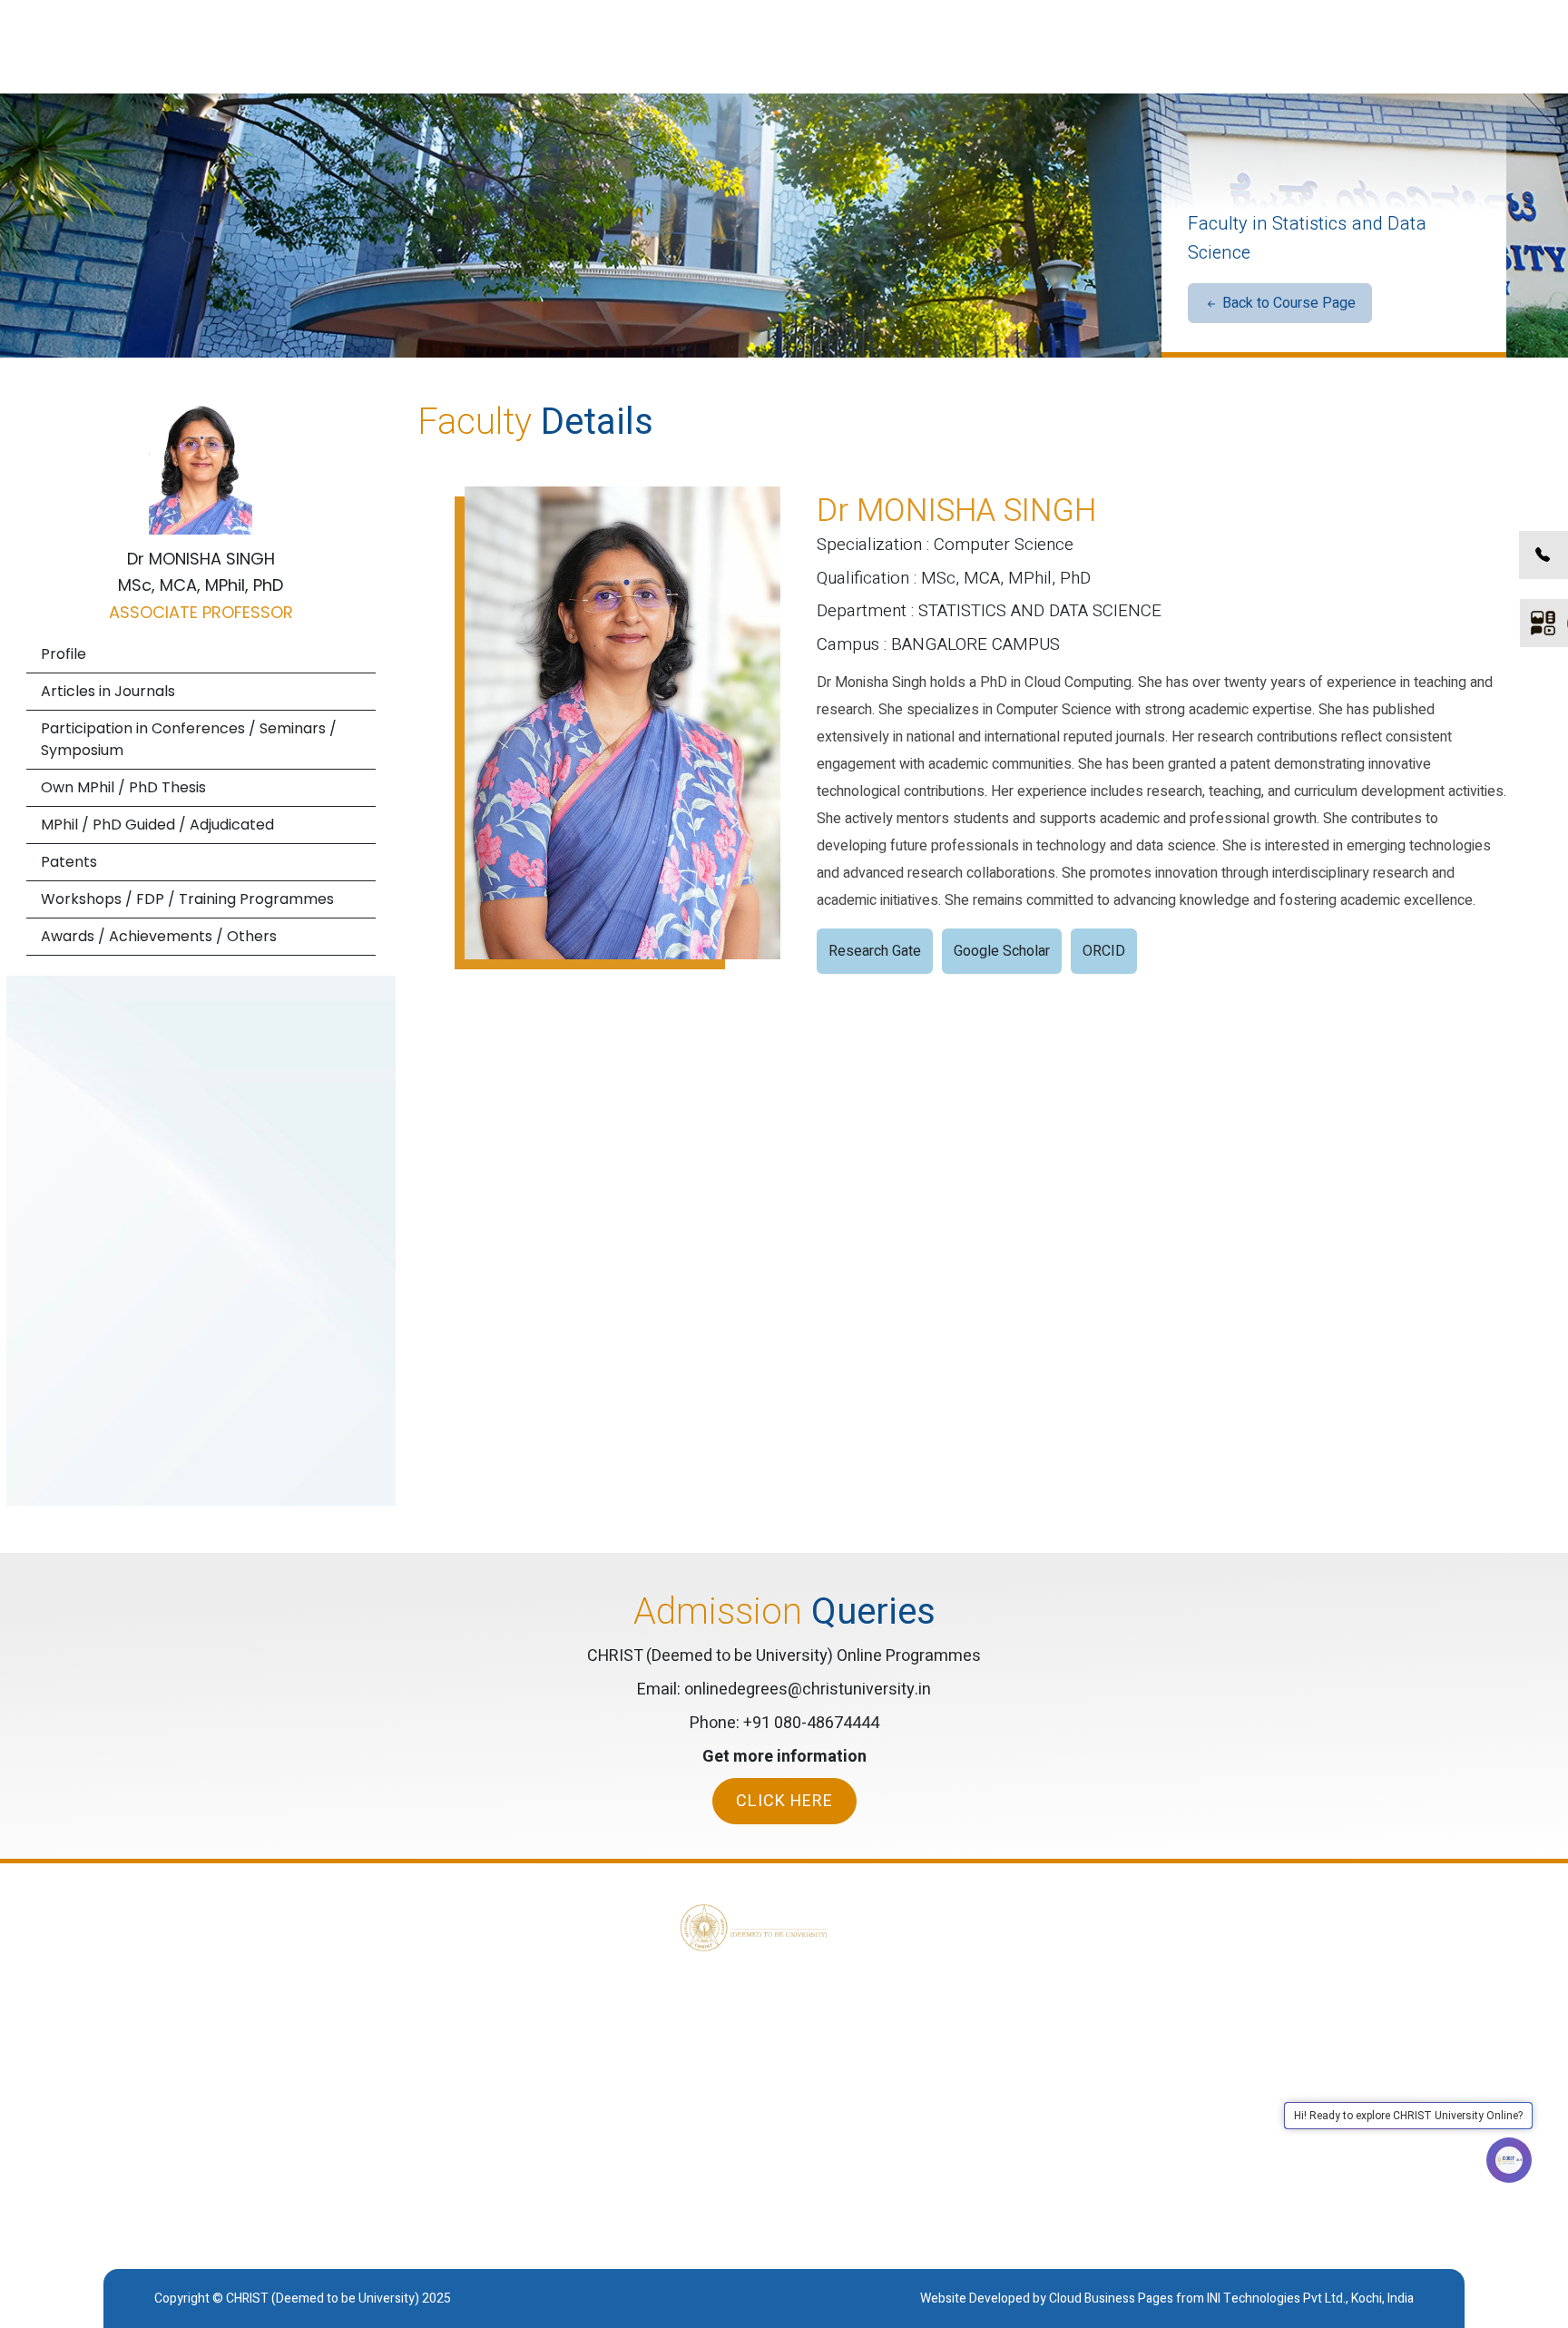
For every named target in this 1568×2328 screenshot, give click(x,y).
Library (1274, 2009)
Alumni (1160, 2068)
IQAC (1155, 2097)
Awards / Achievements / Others (159, 936)
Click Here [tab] (784, 1801)
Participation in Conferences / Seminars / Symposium (189, 739)
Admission (1286, 2068)
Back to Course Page (1287, 303)
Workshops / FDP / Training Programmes (187, 899)
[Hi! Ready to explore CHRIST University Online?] (1509, 2160)
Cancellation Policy (969, 2009)
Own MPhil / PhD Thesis (123, 787)
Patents (69, 862)
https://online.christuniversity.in (239, 2201)
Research (1283, 2038)
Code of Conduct (962, 2038)
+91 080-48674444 (811, 1723)
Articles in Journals (108, 691)
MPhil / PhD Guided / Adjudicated (157, 825)
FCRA (1156, 2038)
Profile (64, 654)
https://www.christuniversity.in (284, 2170)
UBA (1152, 2009)
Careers (1164, 2126)
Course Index (1295, 2097)
